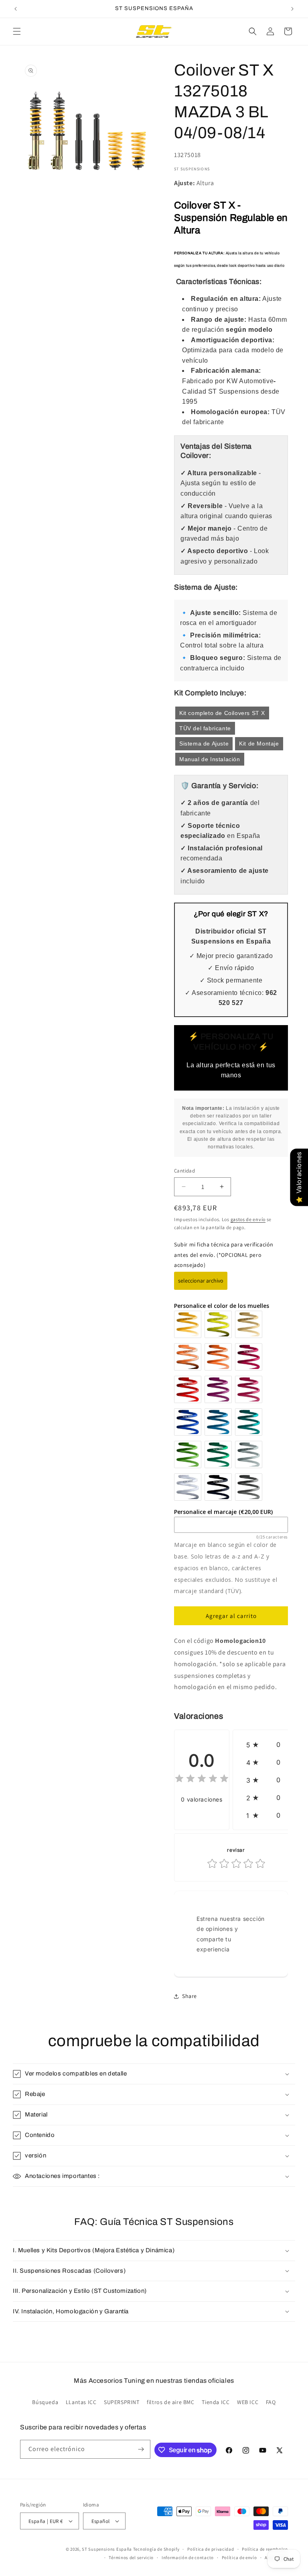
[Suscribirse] (141, 2449)
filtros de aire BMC (170, 2402)
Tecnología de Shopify (156, 2549)
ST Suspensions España (107, 2549)
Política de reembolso (265, 2549)
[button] (17, 31)
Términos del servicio (131, 2558)
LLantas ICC (81, 2402)
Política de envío (239, 2558)
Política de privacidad (211, 2549)
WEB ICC (248, 2402)
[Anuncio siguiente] (292, 9)
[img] (202, 1780)
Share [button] (189, 1996)
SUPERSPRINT (122, 2402)
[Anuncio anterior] (16, 9)
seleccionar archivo (201, 1281)
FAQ (271, 2402)
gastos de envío (248, 1219)
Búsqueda (45, 2402)
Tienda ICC (216, 2402)
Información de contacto (188, 2558)
